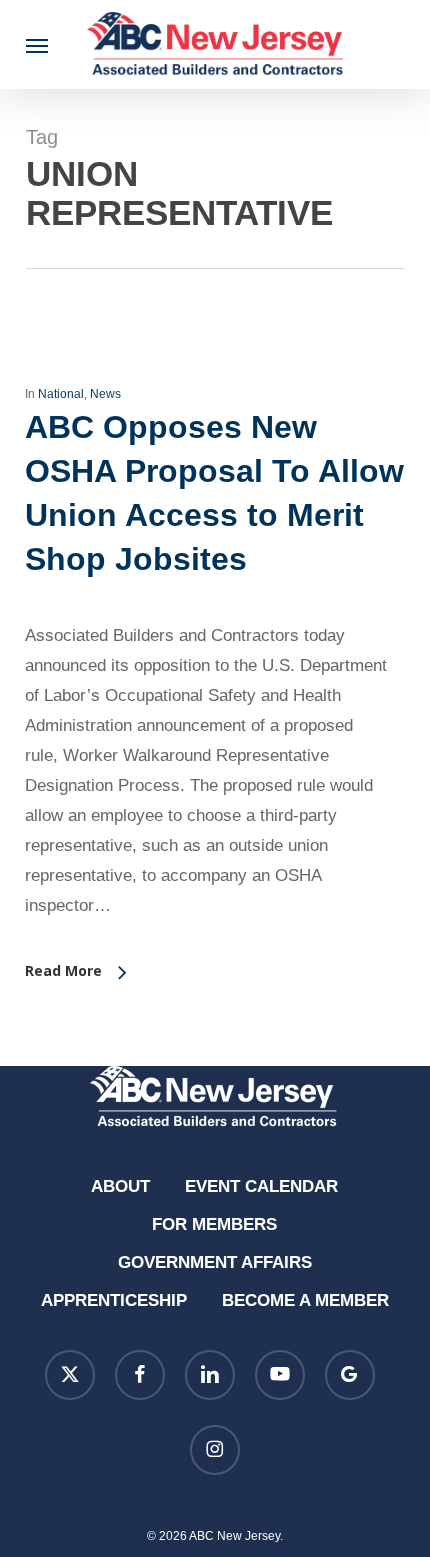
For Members (214, 1224)
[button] (37, 45)
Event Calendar (261, 1186)
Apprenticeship (114, 1300)
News (105, 394)
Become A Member (305, 1300)
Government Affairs (215, 1262)
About (120, 1186)
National (61, 394)
